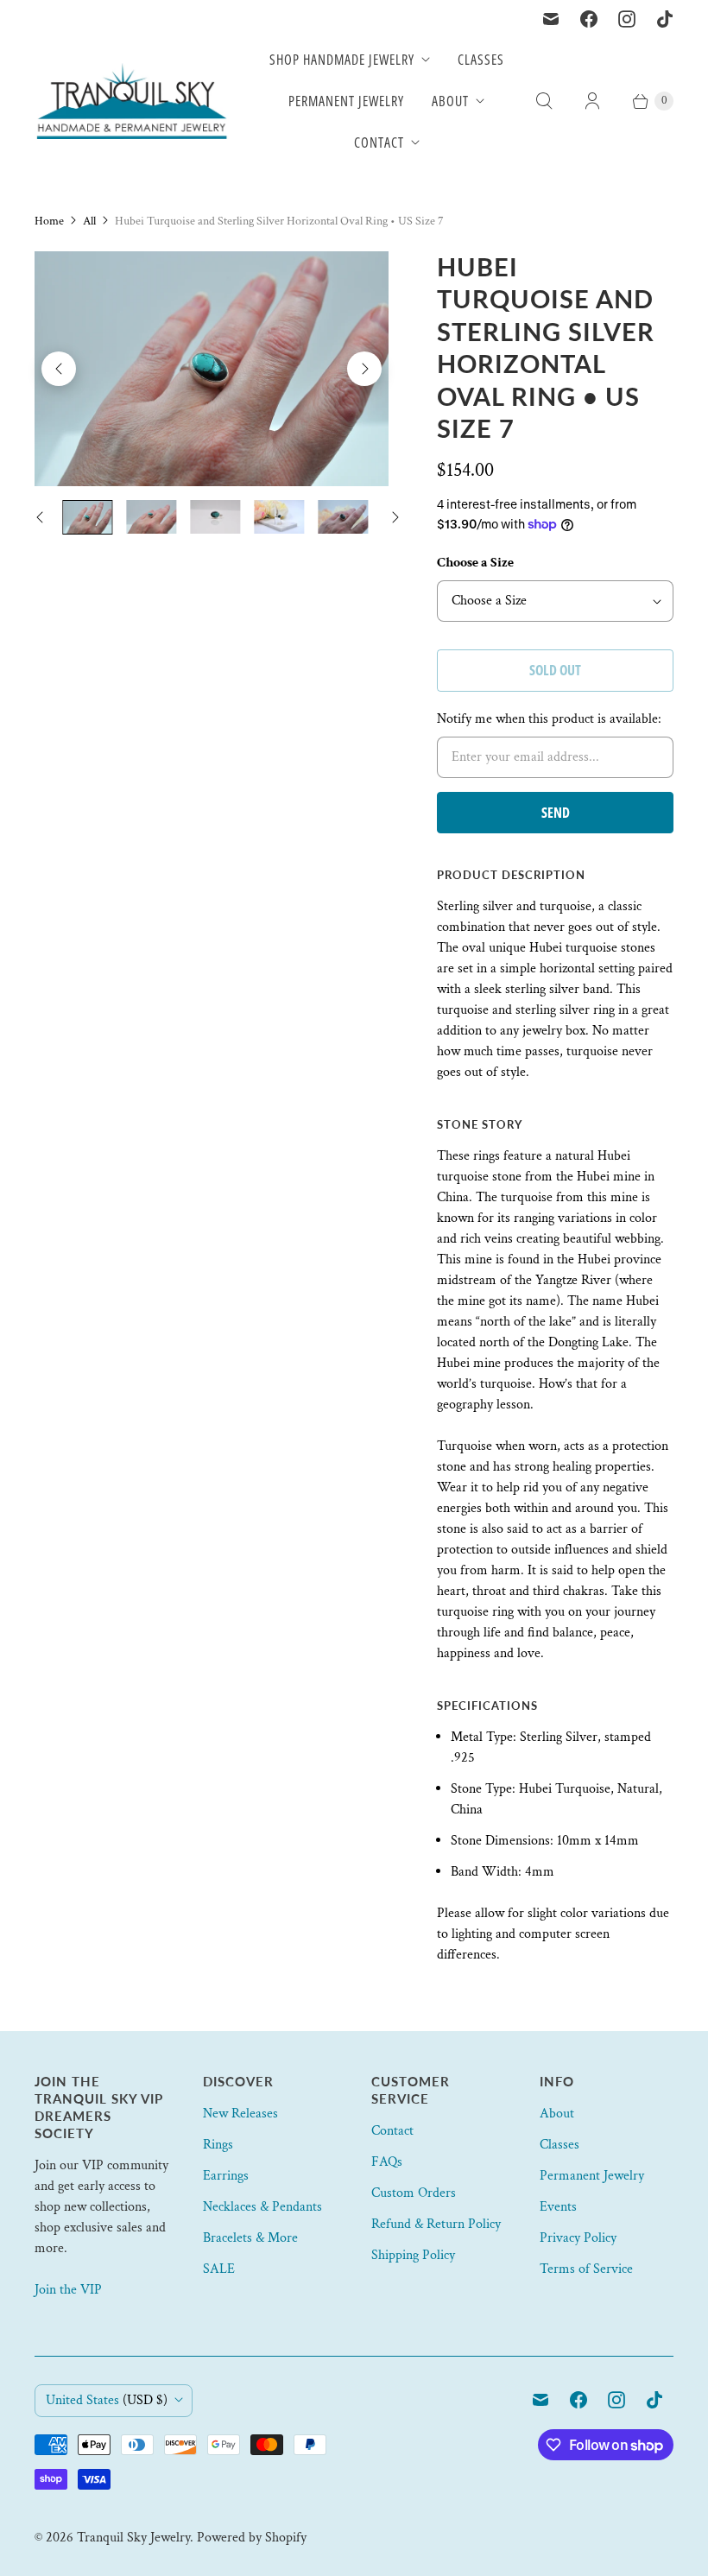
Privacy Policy (578, 2238)
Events (558, 2207)
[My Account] (592, 101)
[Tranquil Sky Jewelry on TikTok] (665, 19)
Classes (481, 60)
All (89, 221)
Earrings (226, 2176)
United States (107, 2400)
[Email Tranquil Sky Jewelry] (551, 19)
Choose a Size (475, 563)
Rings (218, 2145)
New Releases (240, 2114)
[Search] (544, 101)
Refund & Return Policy (436, 2224)
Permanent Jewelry (346, 101)
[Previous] (59, 369)
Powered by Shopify (252, 2538)
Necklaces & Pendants (262, 2207)
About (450, 101)
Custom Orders (414, 2193)
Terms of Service (586, 2269)
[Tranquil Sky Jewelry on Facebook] (589, 19)
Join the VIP (68, 2290)
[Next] (364, 369)
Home (49, 221)
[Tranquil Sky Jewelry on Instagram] (627, 19)
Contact (379, 142)
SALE (219, 2269)
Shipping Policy (413, 2255)
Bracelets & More (250, 2238)
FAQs (387, 2162)
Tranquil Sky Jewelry (133, 2538)
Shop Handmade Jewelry (342, 60)
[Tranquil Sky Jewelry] (132, 101)
